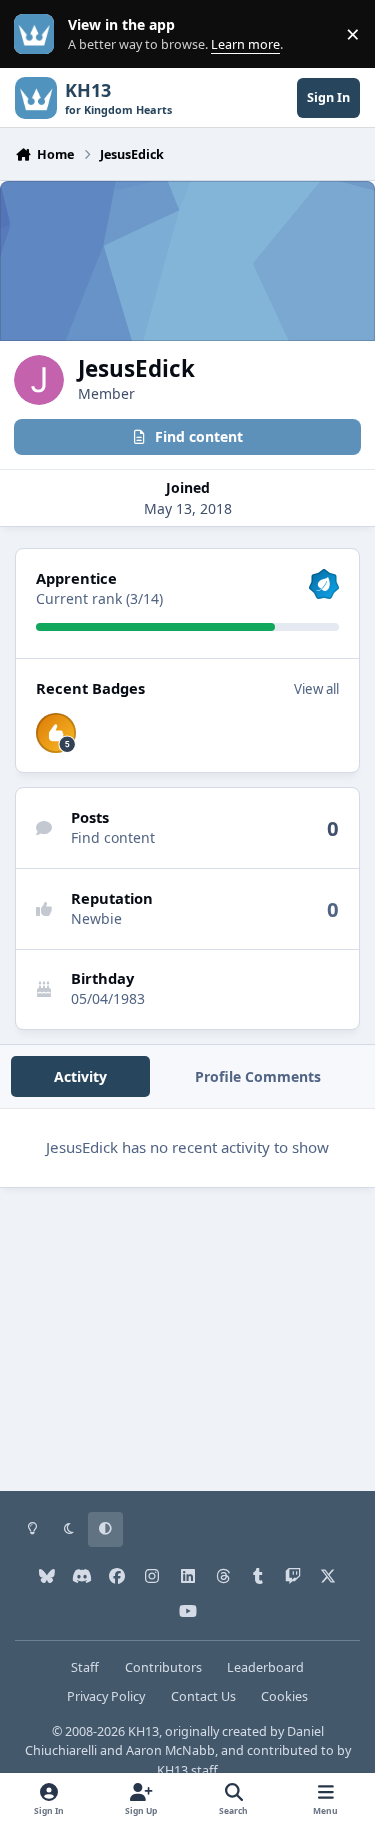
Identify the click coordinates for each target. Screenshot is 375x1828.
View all (316, 689)
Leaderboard (265, 1667)
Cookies (284, 1696)
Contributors (163, 1667)
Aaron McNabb (170, 1750)
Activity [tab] (80, 1076)
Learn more (38, 34)
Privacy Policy (106, 1696)
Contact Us (203, 1696)
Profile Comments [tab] (258, 1076)
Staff (85, 1667)
